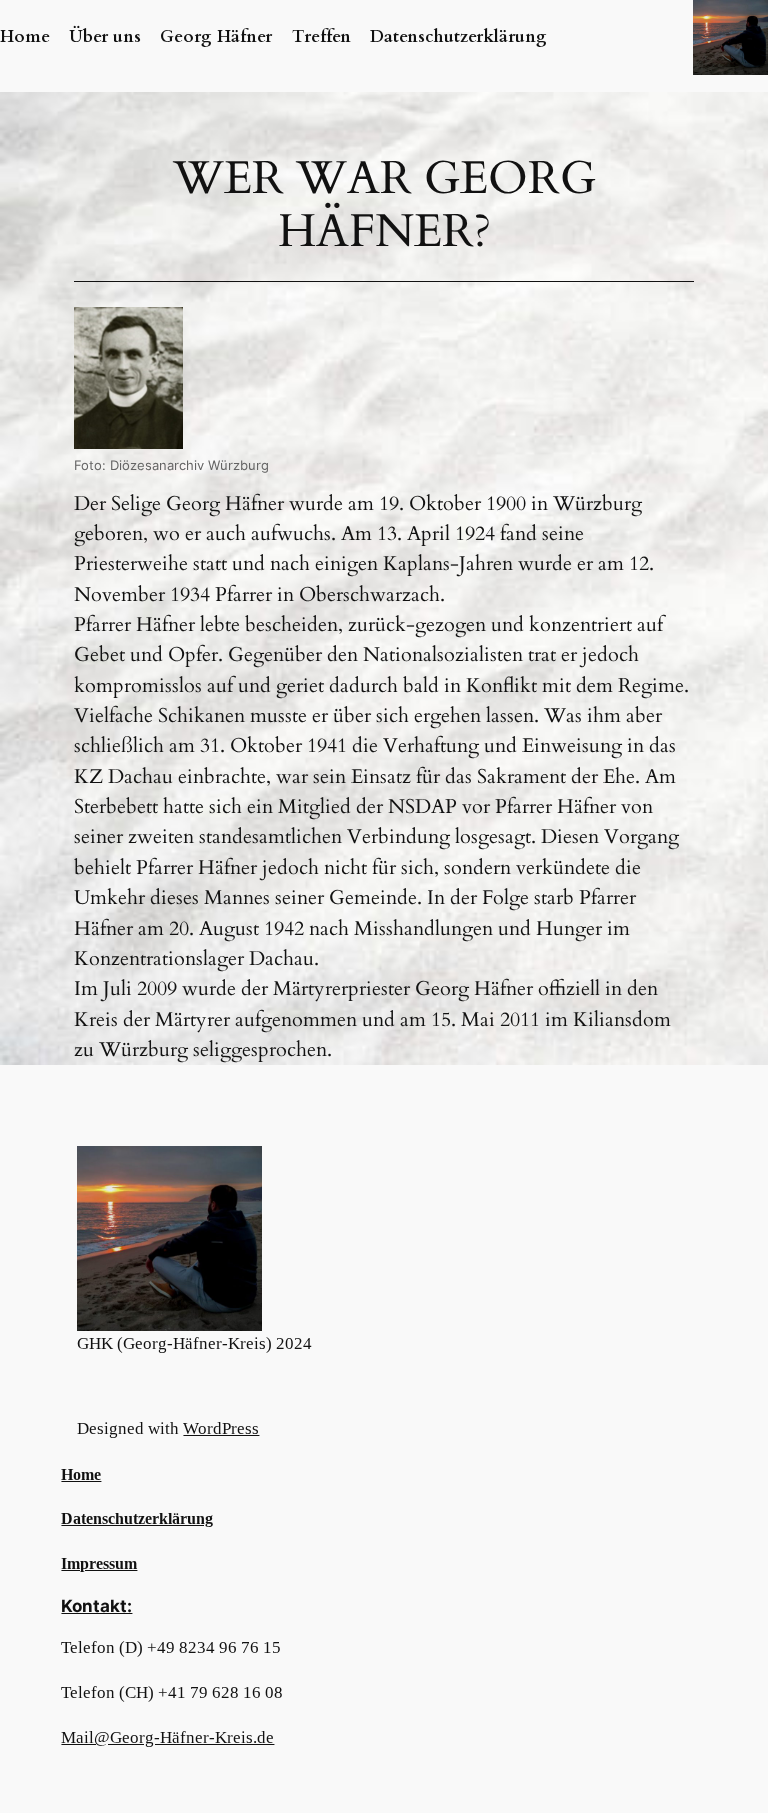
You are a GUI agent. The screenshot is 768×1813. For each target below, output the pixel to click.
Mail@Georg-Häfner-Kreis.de (167, 1737)
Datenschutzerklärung (137, 1518)
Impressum (99, 1563)
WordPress (221, 1428)
